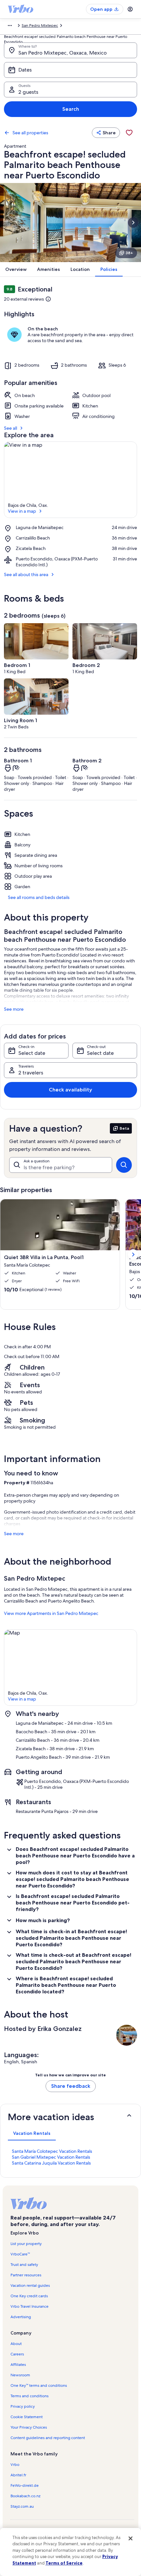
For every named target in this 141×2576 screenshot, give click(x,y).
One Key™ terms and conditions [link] (39, 2385)
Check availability (70, 1090)
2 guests (28, 92)
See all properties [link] (30, 133)
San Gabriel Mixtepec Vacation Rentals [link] (51, 2157)
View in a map (22, 511)
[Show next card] (133, 223)
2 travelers (31, 1073)
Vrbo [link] (15, 2465)
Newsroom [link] (20, 2375)
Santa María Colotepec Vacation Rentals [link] (52, 2151)
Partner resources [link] (26, 2275)
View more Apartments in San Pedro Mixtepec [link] (51, 1613)
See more (14, 1009)
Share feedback (71, 2086)
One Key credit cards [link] (29, 2296)
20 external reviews (24, 299)
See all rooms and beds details (39, 897)
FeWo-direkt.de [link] (25, 2485)
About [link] (16, 2344)
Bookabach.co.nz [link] (25, 2496)
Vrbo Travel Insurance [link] (30, 2306)
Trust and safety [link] (24, 2265)
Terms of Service (64, 2563)
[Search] (124, 1165)
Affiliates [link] (18, 2365)
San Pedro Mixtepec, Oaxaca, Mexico (63, 53)
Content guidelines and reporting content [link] (48, 2438)
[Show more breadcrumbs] (10, 25)
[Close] (131, 2538)
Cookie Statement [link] (27, 2417)
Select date (32, 1053)
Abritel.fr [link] (18, 2475)
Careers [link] (17, 2354)
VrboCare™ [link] (20, 2254)
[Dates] (70, 70)
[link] (129, 133)
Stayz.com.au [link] (22, 2506)
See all (10, 428)
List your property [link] (26, 2244)
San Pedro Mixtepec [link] (40, 25)
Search (71, 109)
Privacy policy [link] (23, 2406)
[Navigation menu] (130, 9)
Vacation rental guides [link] (30, 2285)
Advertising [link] (21, 2317)
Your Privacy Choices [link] (29, 2427)
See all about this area (26, 574)
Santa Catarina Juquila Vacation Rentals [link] (51, 2163)
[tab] (32, 2133)
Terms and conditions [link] (30, 2396)
